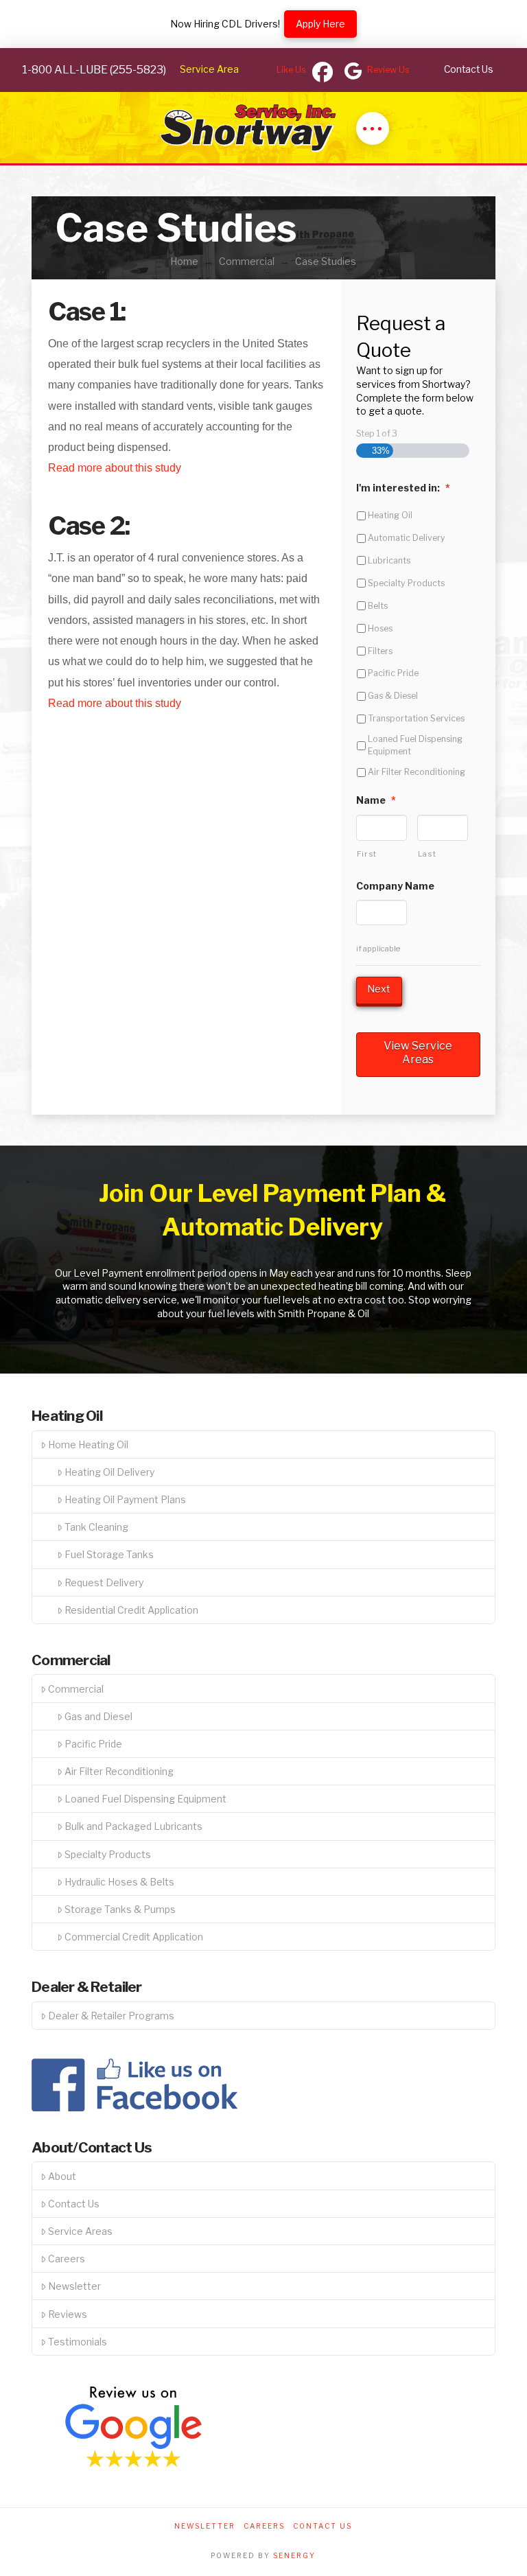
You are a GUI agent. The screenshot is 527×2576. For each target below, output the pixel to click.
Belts (378, 606)
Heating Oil (390, 515)
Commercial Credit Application (134, 1937)
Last (427, 854)
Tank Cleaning (96, 1527)
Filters (380, 651)
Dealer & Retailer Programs (111, 2016)
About (62, 2176)
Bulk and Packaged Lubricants (133, 1826)
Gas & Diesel (393, 696)
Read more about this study (115, 468)
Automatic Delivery (407, 538)
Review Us (388, 70)
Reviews (68, 2314)
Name (376, 800)
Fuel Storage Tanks (109, 1554)
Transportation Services (416, 718)
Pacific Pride (393, 673)
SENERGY (294, 2555)
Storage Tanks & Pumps (120, 1909)
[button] (373, 128)
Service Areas (80, 2231)
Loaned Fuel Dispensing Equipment (415, 745)
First (367, 854)
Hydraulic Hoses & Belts (119, 1882)
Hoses (380, 628)
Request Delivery (104, 1582)
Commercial (76, 1689)
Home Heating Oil (88, 1444)
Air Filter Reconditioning (417, 772)
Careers (67, 2259)
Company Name (395, 886)
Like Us (291, 70)
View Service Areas (418, 1053)
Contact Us (74, 2204)
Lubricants (389, 560)
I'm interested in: (403, 488)
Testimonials (78, 2342)
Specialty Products (406, 583)
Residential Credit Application (131, 1610)
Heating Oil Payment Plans (125, 1499)
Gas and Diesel (98, 1716)
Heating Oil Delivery (109, 1472)
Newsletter (74, 2286)
